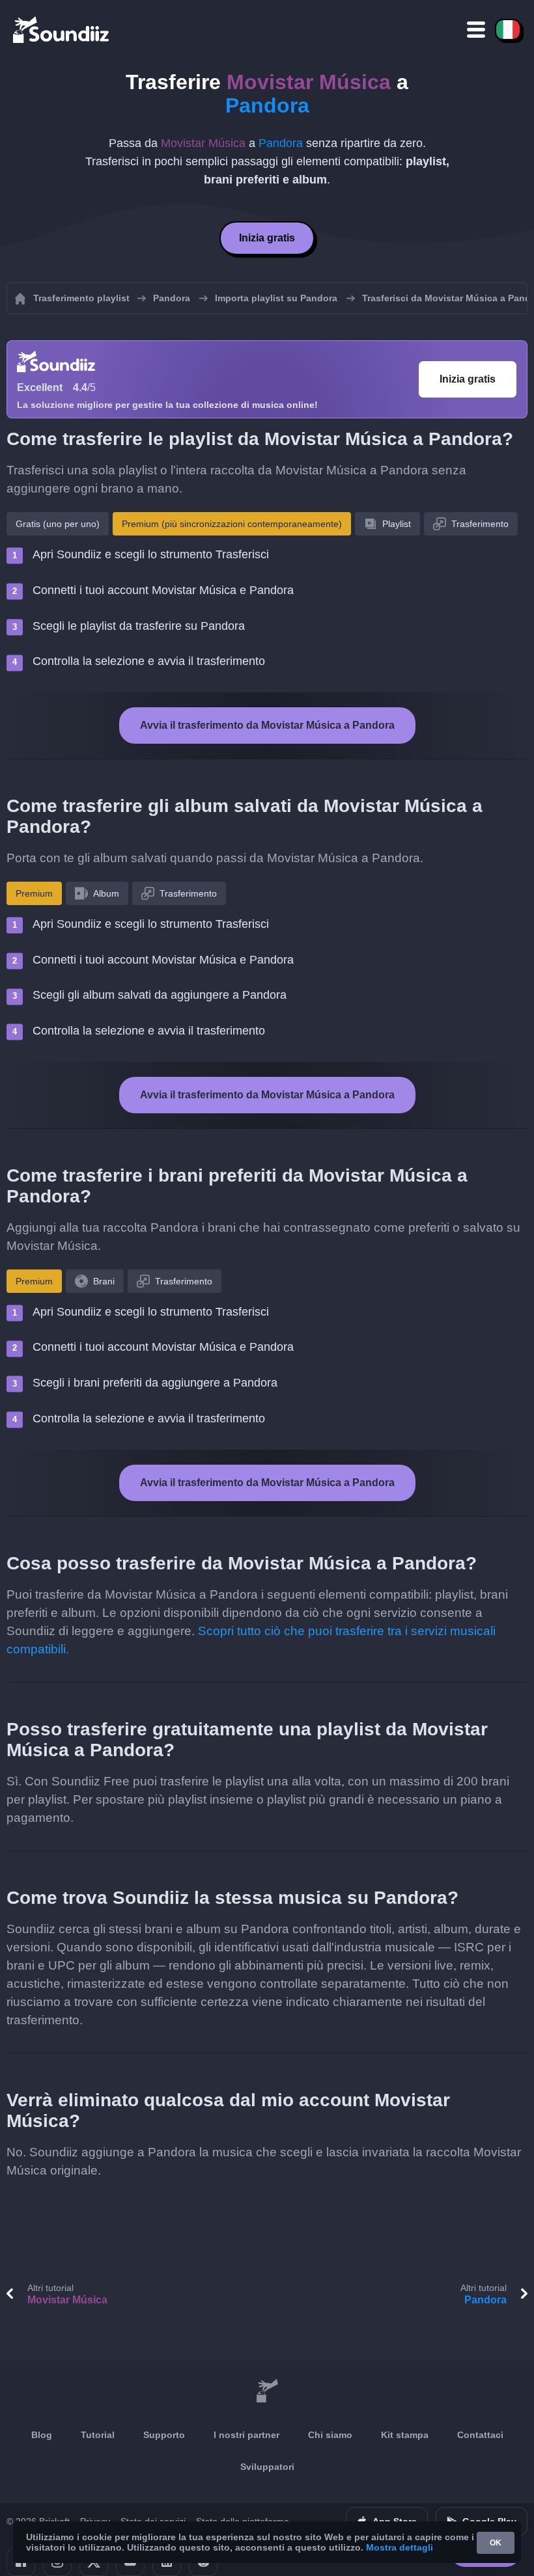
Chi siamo (330, 2435)
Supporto (164, 2435)
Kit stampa (405, 2435)
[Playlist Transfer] (62, 29)
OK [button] (496, 2543)
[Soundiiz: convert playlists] (267, 2392)
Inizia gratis (267, 238)
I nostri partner (246, 2435)
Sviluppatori (267, 2467)
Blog (42, 2435)
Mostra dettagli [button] (400, 2547)
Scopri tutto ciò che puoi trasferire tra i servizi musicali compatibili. (251, 1640)
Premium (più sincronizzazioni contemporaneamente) (232, 524)
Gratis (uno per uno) (58, 524)
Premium (34, 893)
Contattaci (480, 2435)
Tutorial (98, 2435)
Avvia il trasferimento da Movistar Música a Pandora (267, 725)
